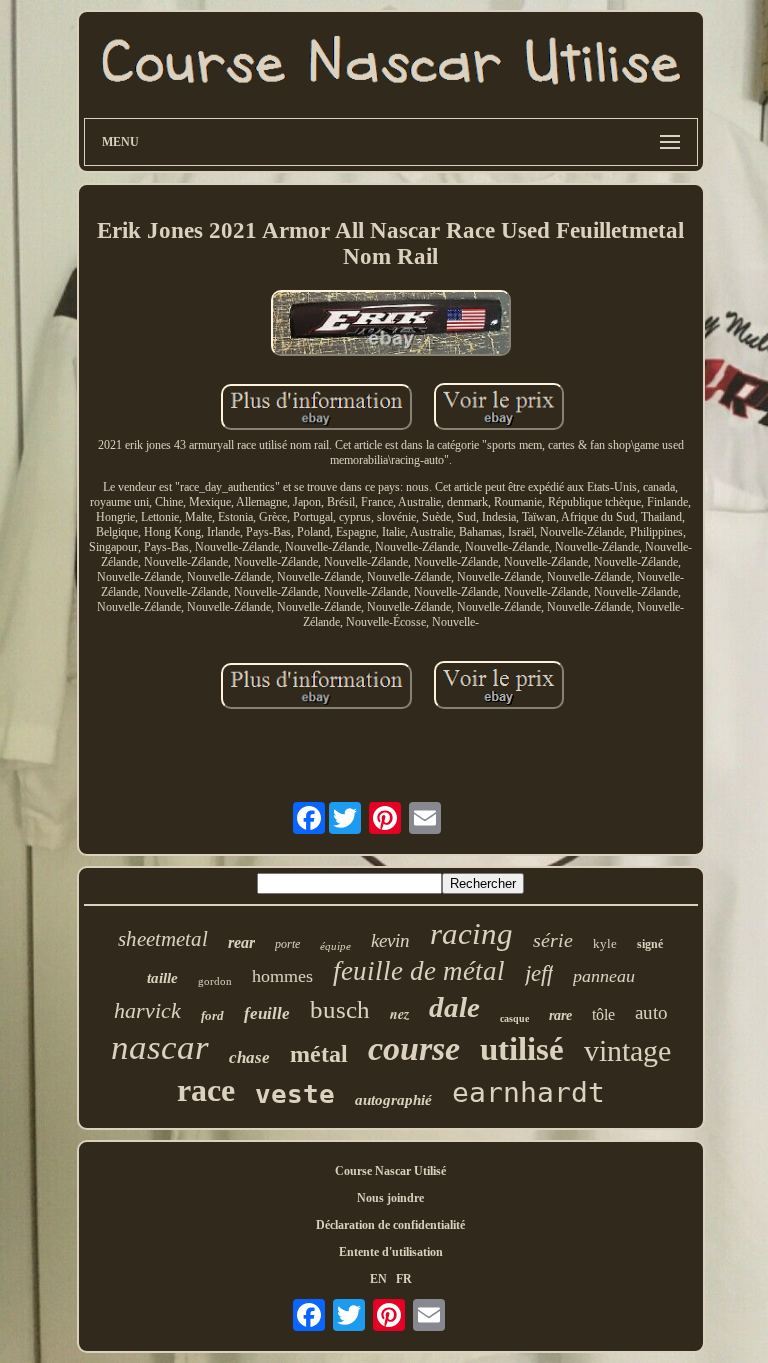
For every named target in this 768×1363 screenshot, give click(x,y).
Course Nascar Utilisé (390, 1171)
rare (560, 1015)
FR (404, 1279)
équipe (335, 946)
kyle (605, 943)
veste (295, 1094)
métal (319, 1054)
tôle (603, 1014)
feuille (267, 1013)
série (553, 940)
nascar (160, 1047)
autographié (393, 1100)
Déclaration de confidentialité (390, 1225)
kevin (390, 940)
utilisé (522, 1049)
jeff (539, 973)
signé (650, 944)
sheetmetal (163, 939)
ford (212, 1015)
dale (454, 1007)
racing (471, 933)
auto (651, 1012)
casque (514, 1018)
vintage (627, 1050)
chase (249, 1057)
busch (340, 1009)
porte (287, 944)
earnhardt (528, 1092)
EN (378, 1279)
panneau (604, 976)
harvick (147, 1010)
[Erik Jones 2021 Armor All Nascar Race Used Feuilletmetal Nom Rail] (391, 325)
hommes (282, 976)
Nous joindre (390, 1198)
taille (162, 978)
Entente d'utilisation (391, 1252)
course (414, 1048)
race (206, 1090)
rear (241, 942)
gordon (215, 981)
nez (399, 1014)
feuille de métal (419, 971)
